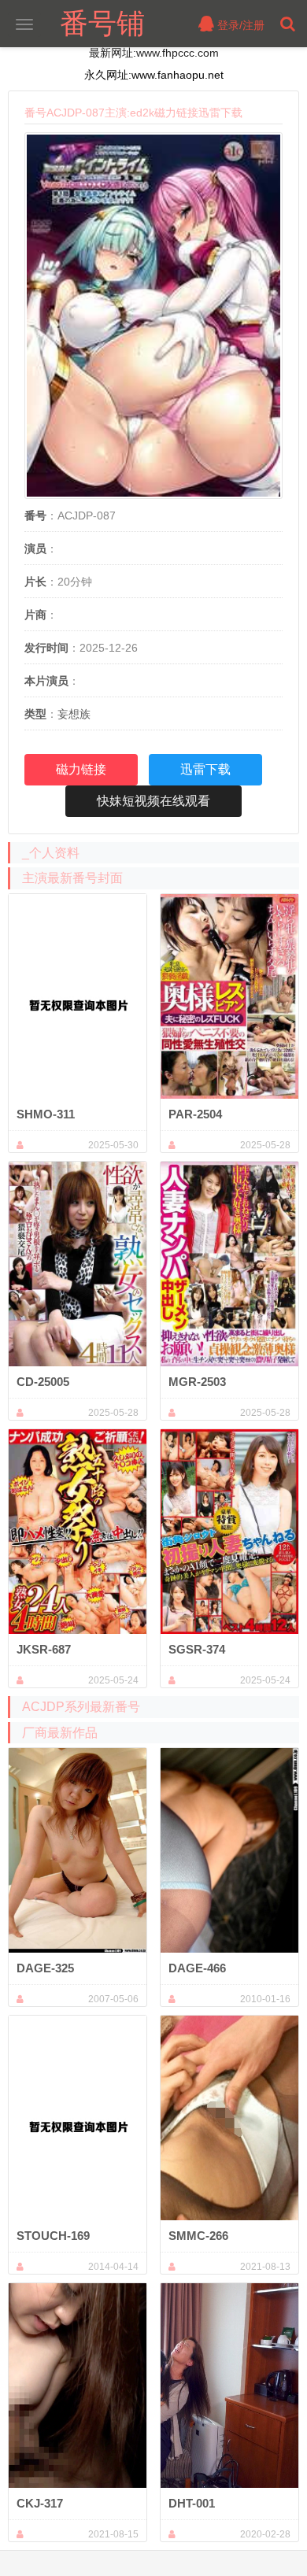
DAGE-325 (45, 1968)
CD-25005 (43, 1382)
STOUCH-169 (53, 2236)
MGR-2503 (197, 1382)
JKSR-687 (44, 1649)
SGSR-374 (197, 1649)
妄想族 (74, 714)
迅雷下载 (205, 769)
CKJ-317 (40, 2503)
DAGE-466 (197, 1968)
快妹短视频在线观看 (153, 801)
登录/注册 (239, 25)
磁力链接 (81, 769)
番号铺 (102, 23)
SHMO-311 (46, 1114)
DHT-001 (192, 2503)
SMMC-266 (198, 2236)
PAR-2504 (195, 1114)
